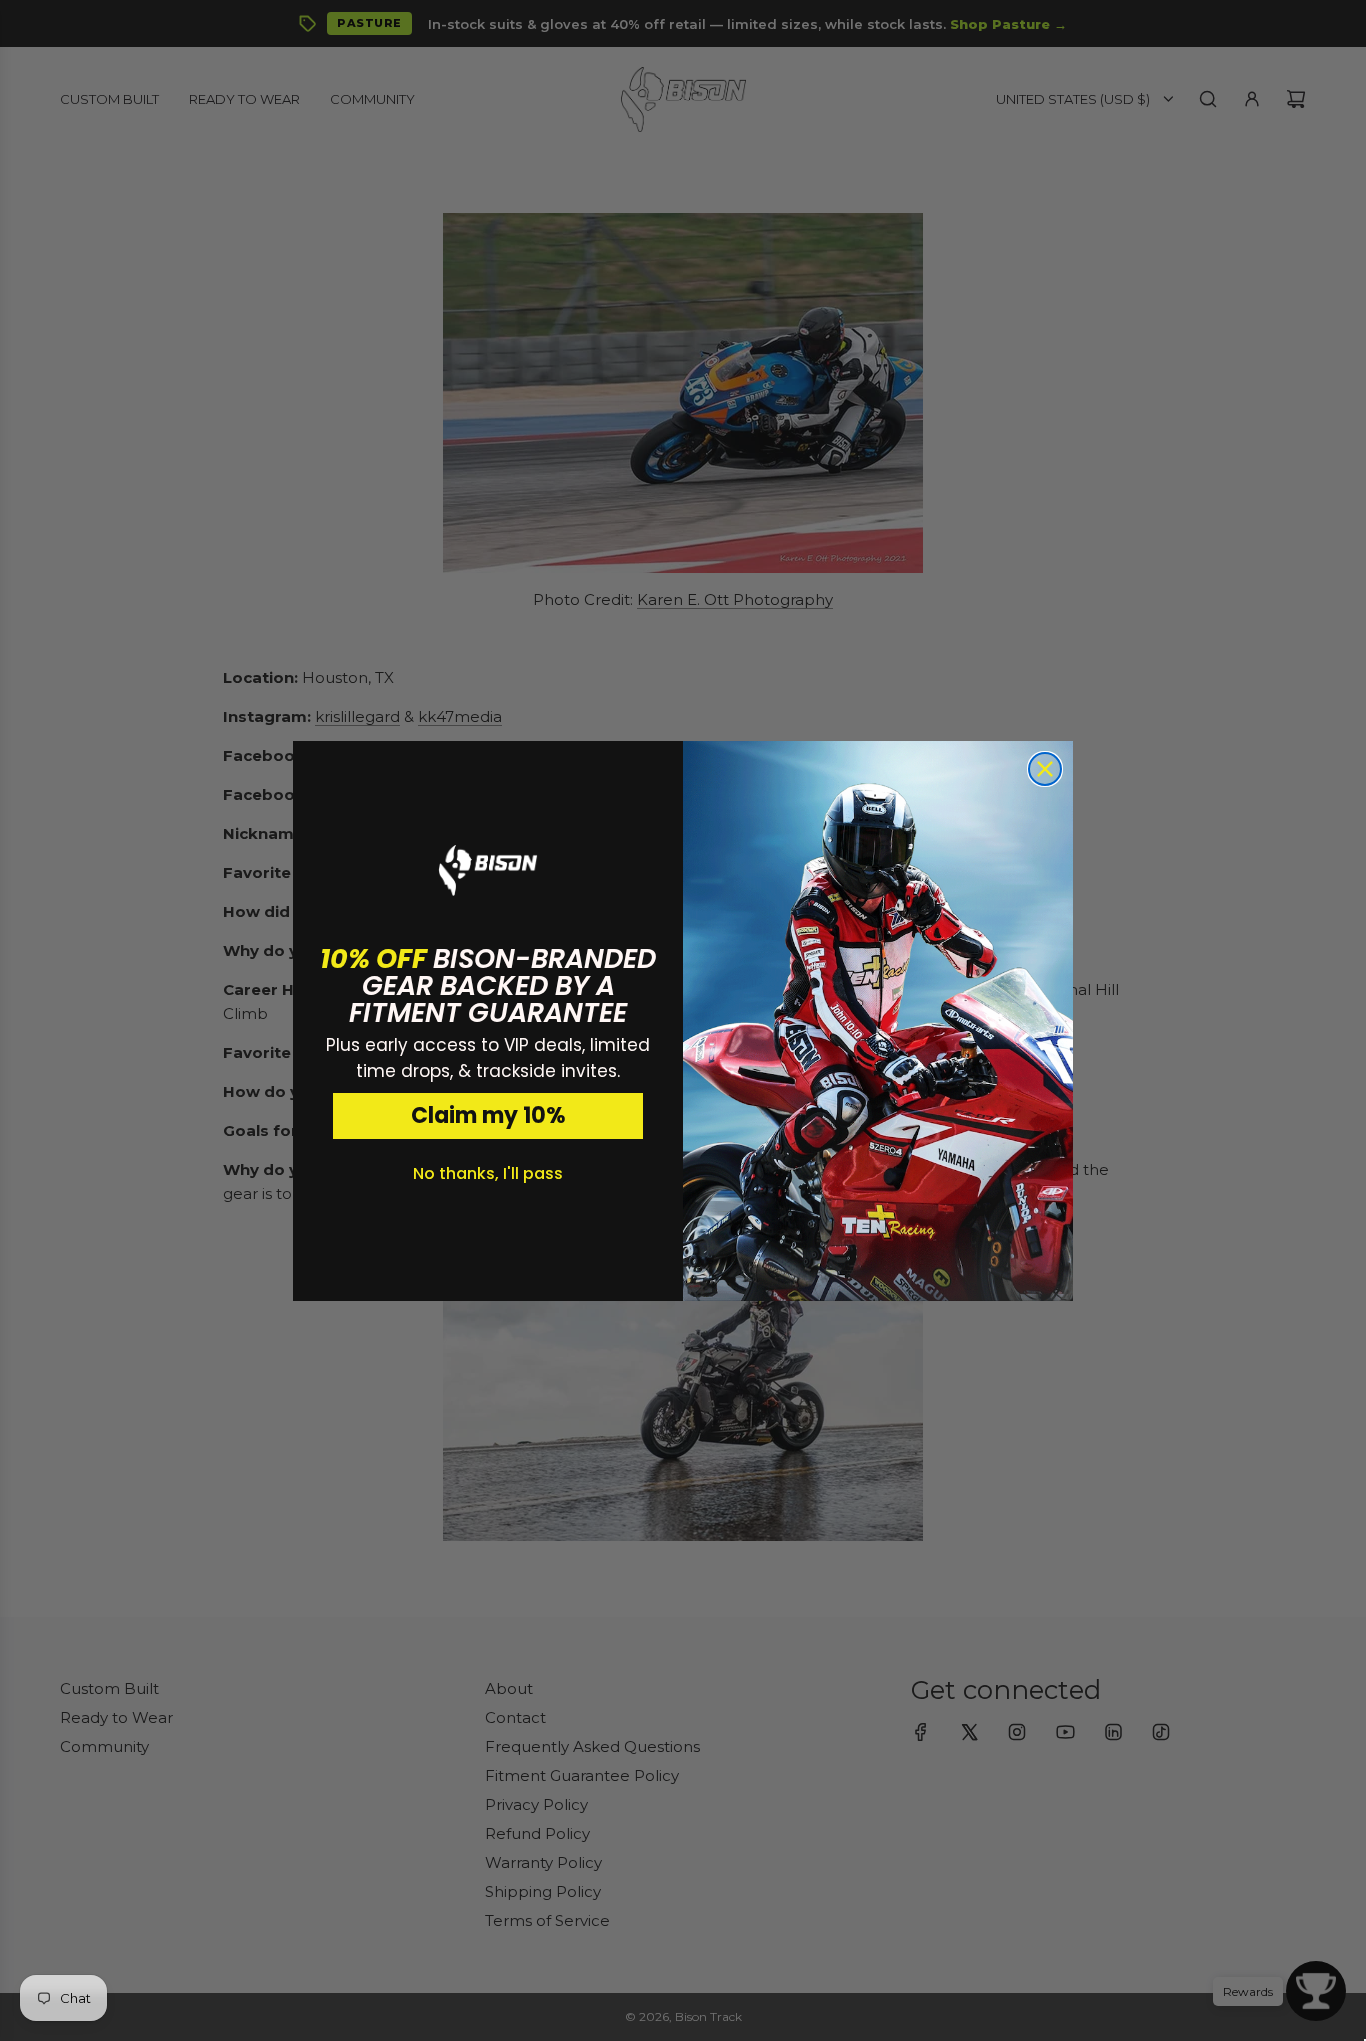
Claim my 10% (488, 1115)
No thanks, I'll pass (488, 1173)
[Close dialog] (1045, 769)
